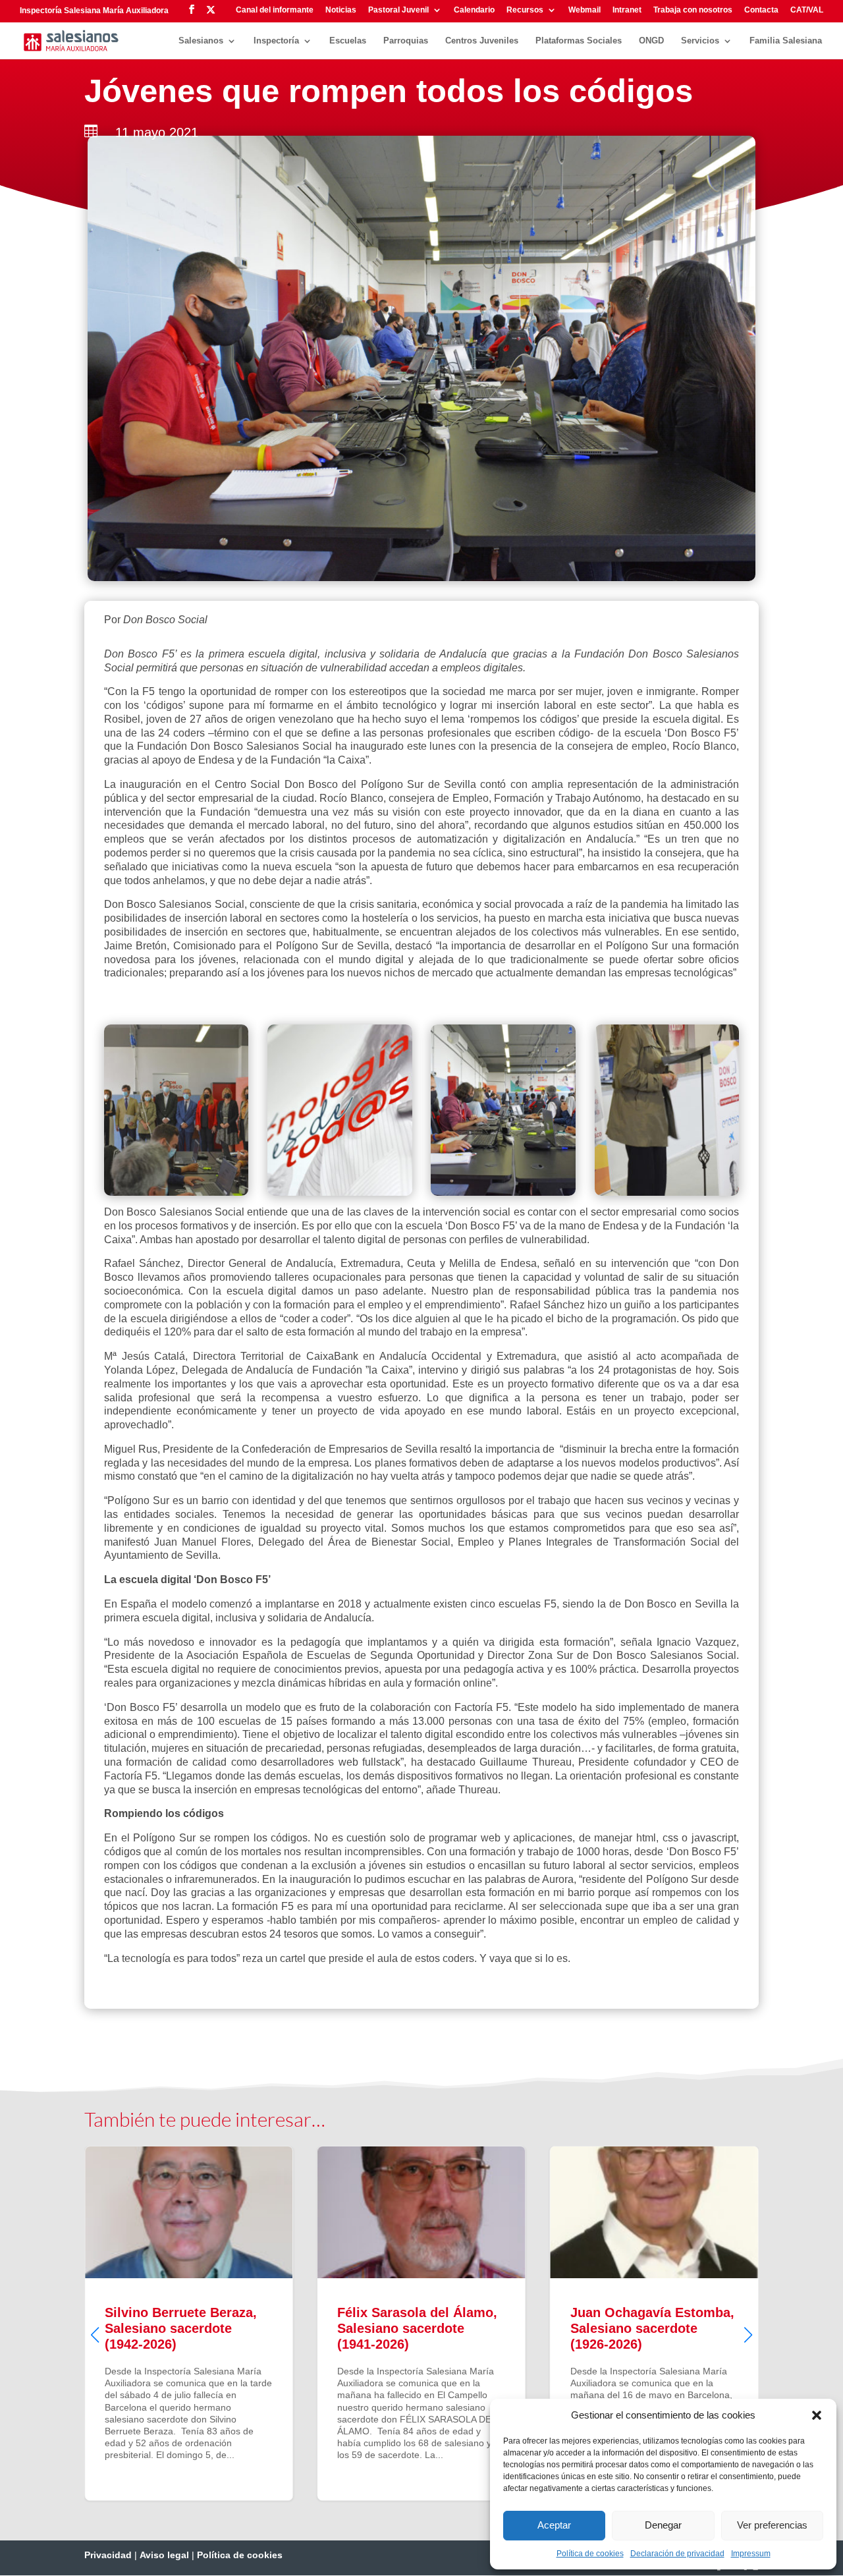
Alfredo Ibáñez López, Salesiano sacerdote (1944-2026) (654, 2323)
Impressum (751, 2554)
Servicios (700, 41)
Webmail (585, 10)
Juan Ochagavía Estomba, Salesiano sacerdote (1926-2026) (421, 2323)
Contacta (761, 10)
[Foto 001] (176, 1192)
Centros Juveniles (482, 41)
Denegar (663, 2525)
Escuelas (348, 41)
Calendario (474, 10)
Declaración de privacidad (677, 2554)
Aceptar (554, 2525)
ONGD (651, 41)
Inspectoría (276, 41)
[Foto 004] (503, 1192)
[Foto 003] (340, 1192)
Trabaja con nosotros (693, 10)
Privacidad (108, 2555)
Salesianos (201, 41)
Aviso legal (164, 2555)
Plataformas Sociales (579, 41)
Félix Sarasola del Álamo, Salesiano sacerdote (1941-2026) (189, 2323)
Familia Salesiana (786, 41)
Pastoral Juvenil (398, 10)
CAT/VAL (807, 10)
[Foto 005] (667, 1192)
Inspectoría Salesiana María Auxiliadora (94, 11)
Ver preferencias (772, 2525)
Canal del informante (275, 10)
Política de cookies (590, 2554)
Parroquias (406, 41)
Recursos (525, 10)
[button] (817, 2415)
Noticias (341, 10)
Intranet (627, 10)
